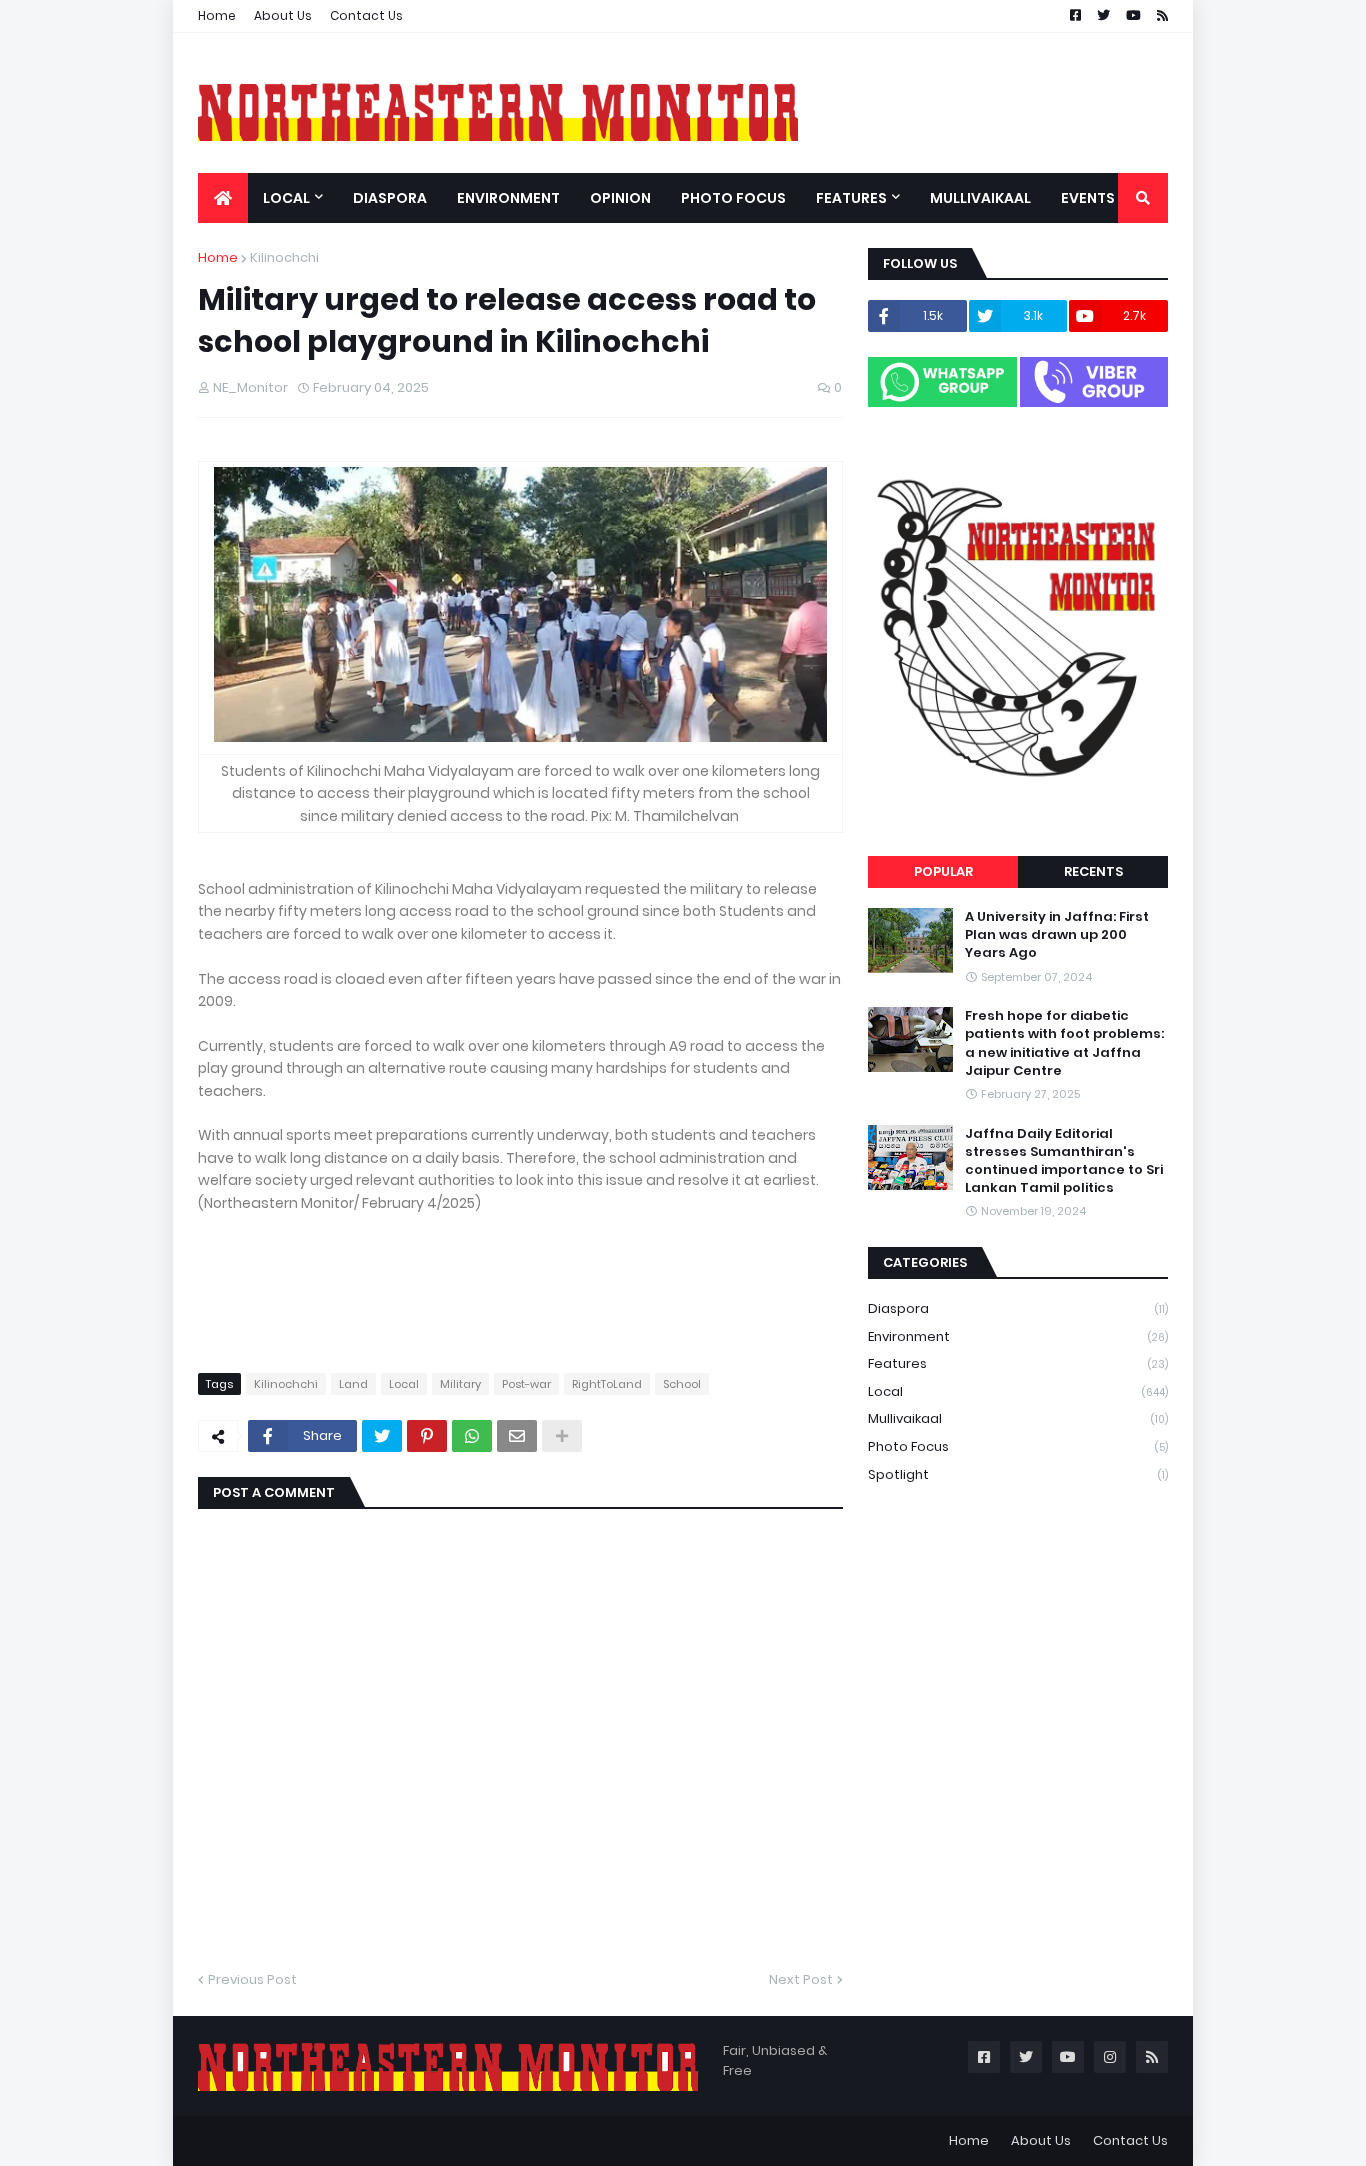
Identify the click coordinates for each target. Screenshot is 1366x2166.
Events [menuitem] (1088, 198)
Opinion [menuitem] (620, 198)
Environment (1018, 1336)
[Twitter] (382, 1436)
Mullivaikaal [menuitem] (980, 198)
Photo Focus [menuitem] (733, 198)
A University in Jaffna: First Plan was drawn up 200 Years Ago (1057, 935)
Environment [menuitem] (508, 198)
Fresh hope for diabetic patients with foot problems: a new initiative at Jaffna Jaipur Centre (1064, 1043)
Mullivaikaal (1018, 1418)
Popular (943, 871)
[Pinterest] (427, 1436)
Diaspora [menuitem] (390, 198)
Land (353, 1384)
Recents (1093, 871)
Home (217, 15)
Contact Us (366, 15)
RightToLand (607, 1384)
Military (460, 1384)
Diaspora (1018, 1308)
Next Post (801, 1979)
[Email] (517, 1436)
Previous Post (252, 1979)
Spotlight (1018, 1474)
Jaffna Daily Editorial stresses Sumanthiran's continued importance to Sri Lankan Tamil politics (1064, 1161)
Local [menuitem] (286, 198)
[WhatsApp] (472, 1436)
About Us (283, 15)
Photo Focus (1018, 1446)
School (682, 1384)
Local (404, 1384)
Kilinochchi (284, 257)
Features (1018, 1363)
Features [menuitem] (851, 198)
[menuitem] (223, 198)
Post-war (526, 1384)
